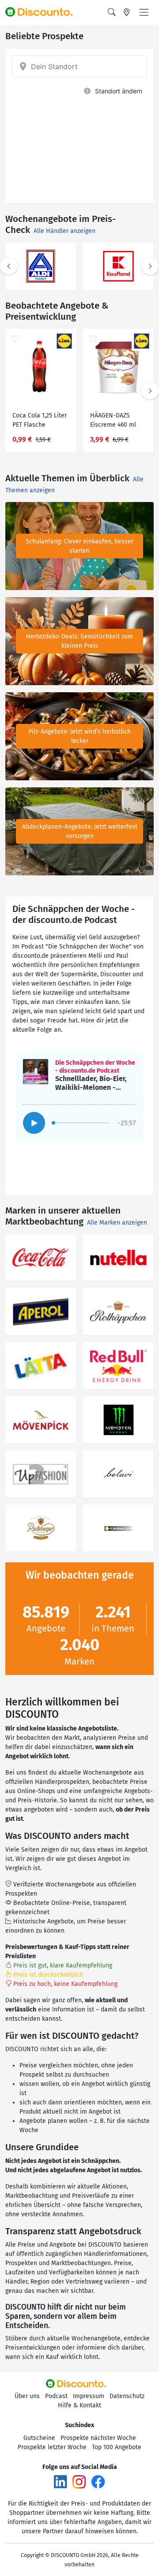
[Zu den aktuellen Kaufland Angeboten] (119, 266)
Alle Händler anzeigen (64, 231)
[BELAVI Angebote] (118, 1474)
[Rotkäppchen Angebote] (118, 1312)
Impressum (89, 2396)
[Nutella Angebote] (118, 1257)
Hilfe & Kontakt (79, 2405)
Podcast (56, 2396)
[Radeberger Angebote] (41, 1528)
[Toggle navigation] (144, 12)
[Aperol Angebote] (41, 1312)
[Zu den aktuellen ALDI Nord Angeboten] (41, 266)
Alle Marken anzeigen (117, 1223)
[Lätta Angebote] (41, 1366)
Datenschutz (127, 2396)
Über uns (27, 2396)
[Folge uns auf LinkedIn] (61, 2482)
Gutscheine (39, 2438)
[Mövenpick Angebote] (41, 1420)
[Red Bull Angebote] (118, 1366)
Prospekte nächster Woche (98, 2438)
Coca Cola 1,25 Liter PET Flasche (40, 420)
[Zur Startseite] (43, 12)
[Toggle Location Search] (127, 12)
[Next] (150, 266)
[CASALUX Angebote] (118, 1528)
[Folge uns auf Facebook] (98, 2482)
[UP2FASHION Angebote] (41, 1474)
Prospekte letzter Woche (52, 2447)
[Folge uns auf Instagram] (79, 2482)
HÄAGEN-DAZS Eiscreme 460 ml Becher (113, 421)
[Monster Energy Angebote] (118, 1420)
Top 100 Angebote (117, 2447)
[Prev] (9, 266)
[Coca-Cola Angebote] (41, 1257)
